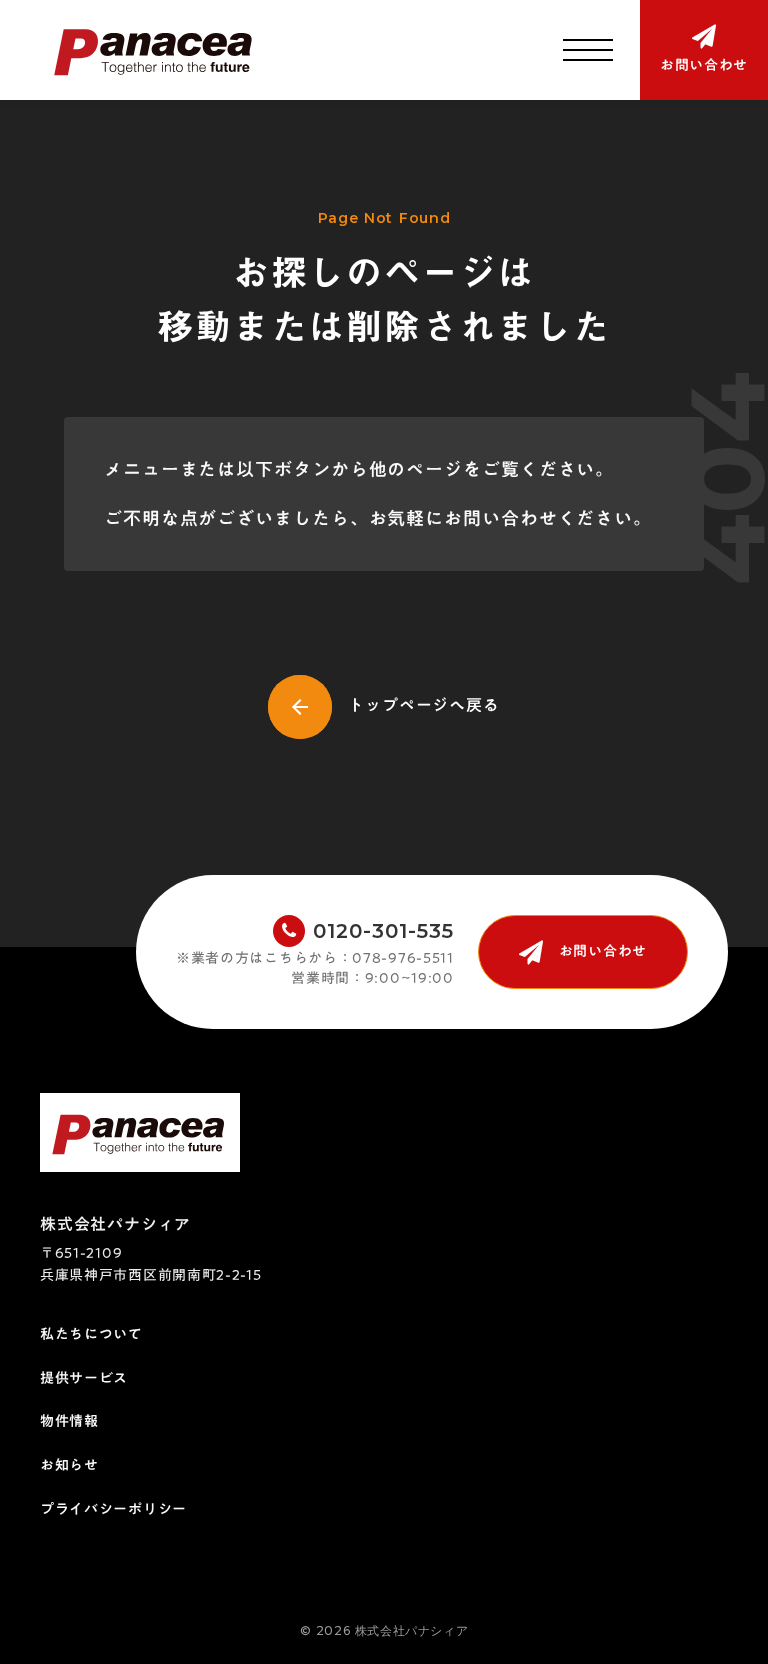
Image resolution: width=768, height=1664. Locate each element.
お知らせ (69, 1466)
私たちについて (91, 1335)
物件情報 (69, 1422)
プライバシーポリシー (113, 1510)
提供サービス (84, 1379)
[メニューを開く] (588, 50)
